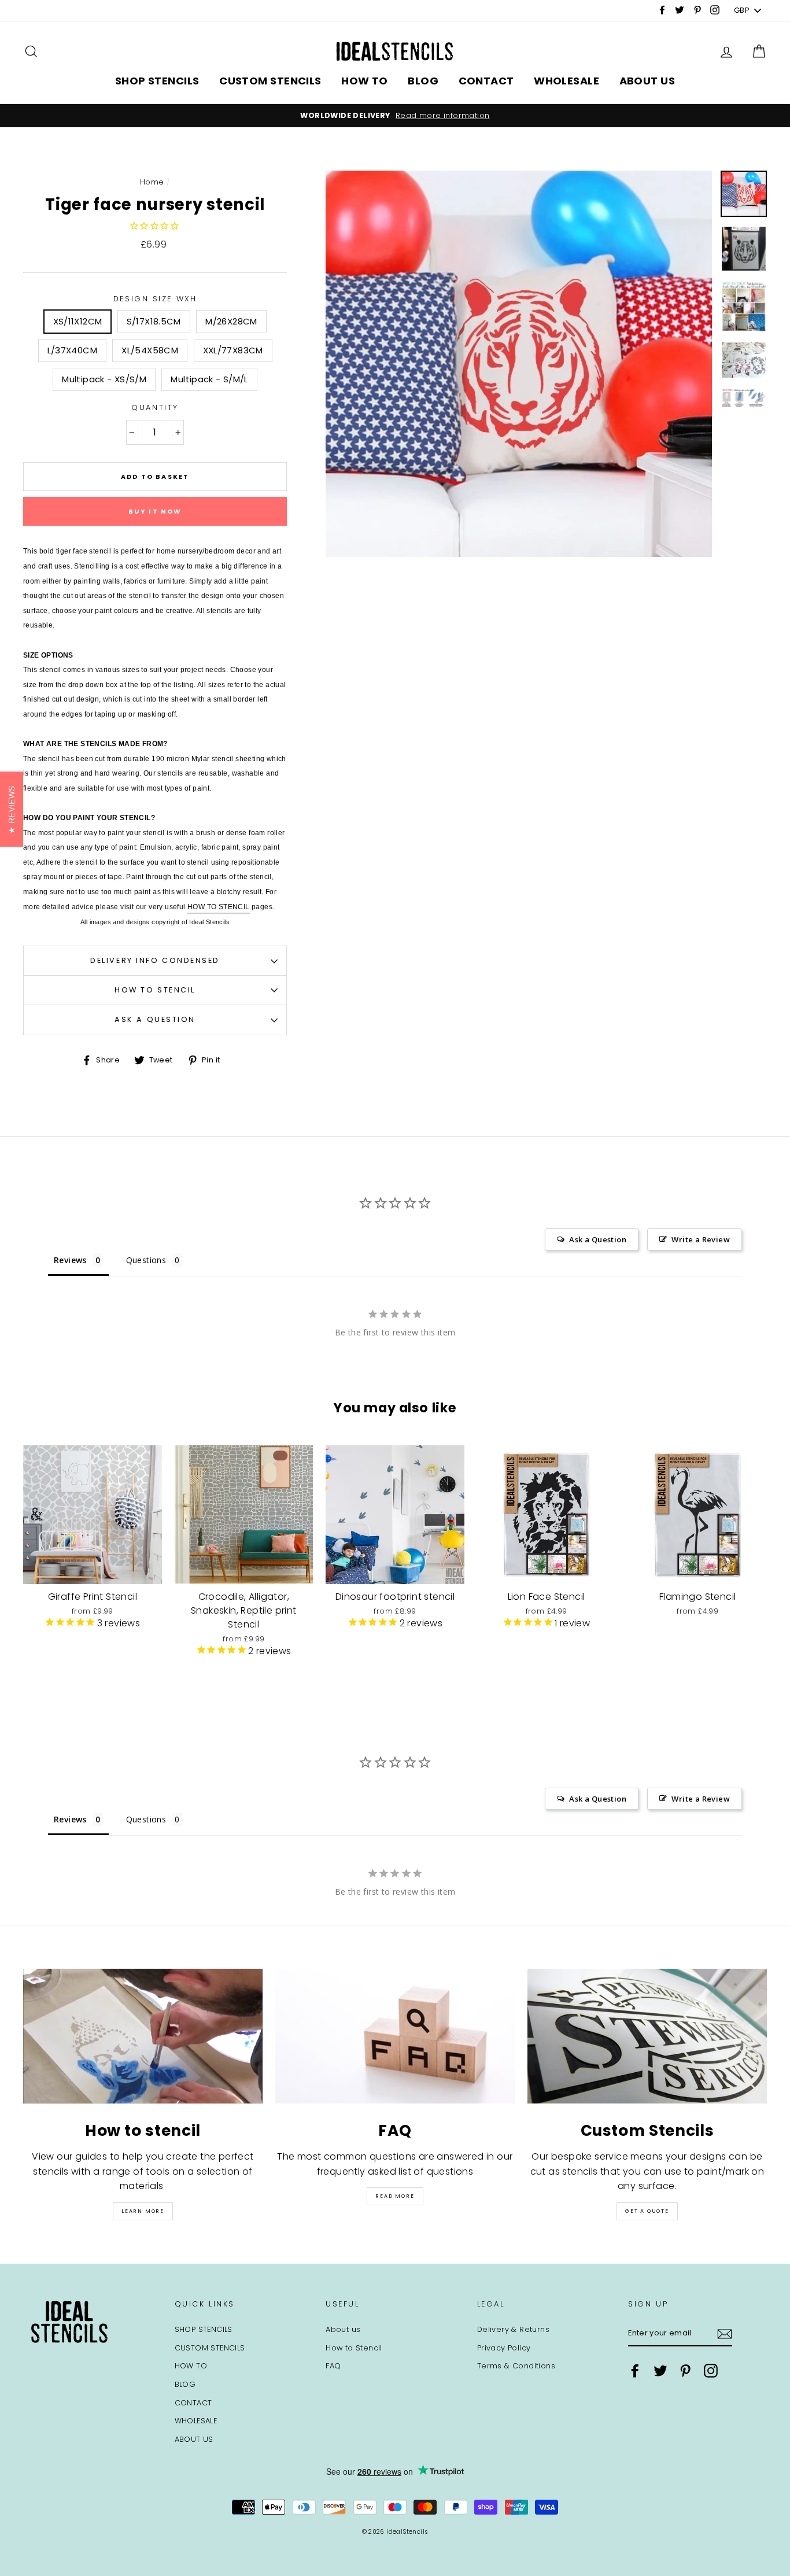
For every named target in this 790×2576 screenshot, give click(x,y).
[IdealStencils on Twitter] (660, 2371)
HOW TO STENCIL (219, 907)
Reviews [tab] (70, 1260)
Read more (395, 2196)
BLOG (423, 81)
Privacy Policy (504, 2348)
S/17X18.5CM (154, 321)
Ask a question (155, 1019)
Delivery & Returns (513, 2329)
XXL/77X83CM (233, 350)
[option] (395, 116)
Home (152, 182)
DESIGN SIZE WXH (155, 299)
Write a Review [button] (701, 1239)
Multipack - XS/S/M (104, 379)
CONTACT (486, 81)
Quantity (155, 407)
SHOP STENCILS (157, 81)
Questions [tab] (146, 1260)
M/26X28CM (231, 321)
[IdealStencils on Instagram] (711, 2371)
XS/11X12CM (78, 321)
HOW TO (365, 81)
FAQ (333, 2366)
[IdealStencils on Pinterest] (685, 2371)
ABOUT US (647, 81)
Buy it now (155, 511)
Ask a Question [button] (598, 1239)
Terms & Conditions (516, 2366)
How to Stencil (155, 990)
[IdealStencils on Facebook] (635, 2371)
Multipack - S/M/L (209, 379)
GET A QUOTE (647, 2211)
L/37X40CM (72, 350)
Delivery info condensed (155, 960)
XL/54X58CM (150, 350)
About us (343, 2329)
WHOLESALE (566, 81)
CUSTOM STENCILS (270, 81)
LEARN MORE (143, 2211)
